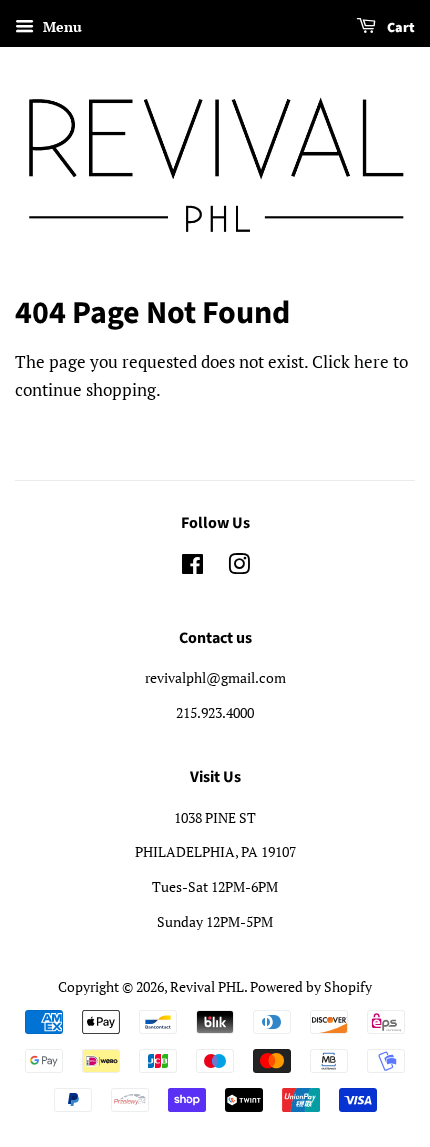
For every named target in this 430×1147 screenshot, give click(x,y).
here (371, 361)
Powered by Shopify (311, 986)
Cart (399, 28)
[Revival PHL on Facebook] (192, 567)
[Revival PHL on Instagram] (239, 567)
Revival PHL (207, 986)
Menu (60, 26)
